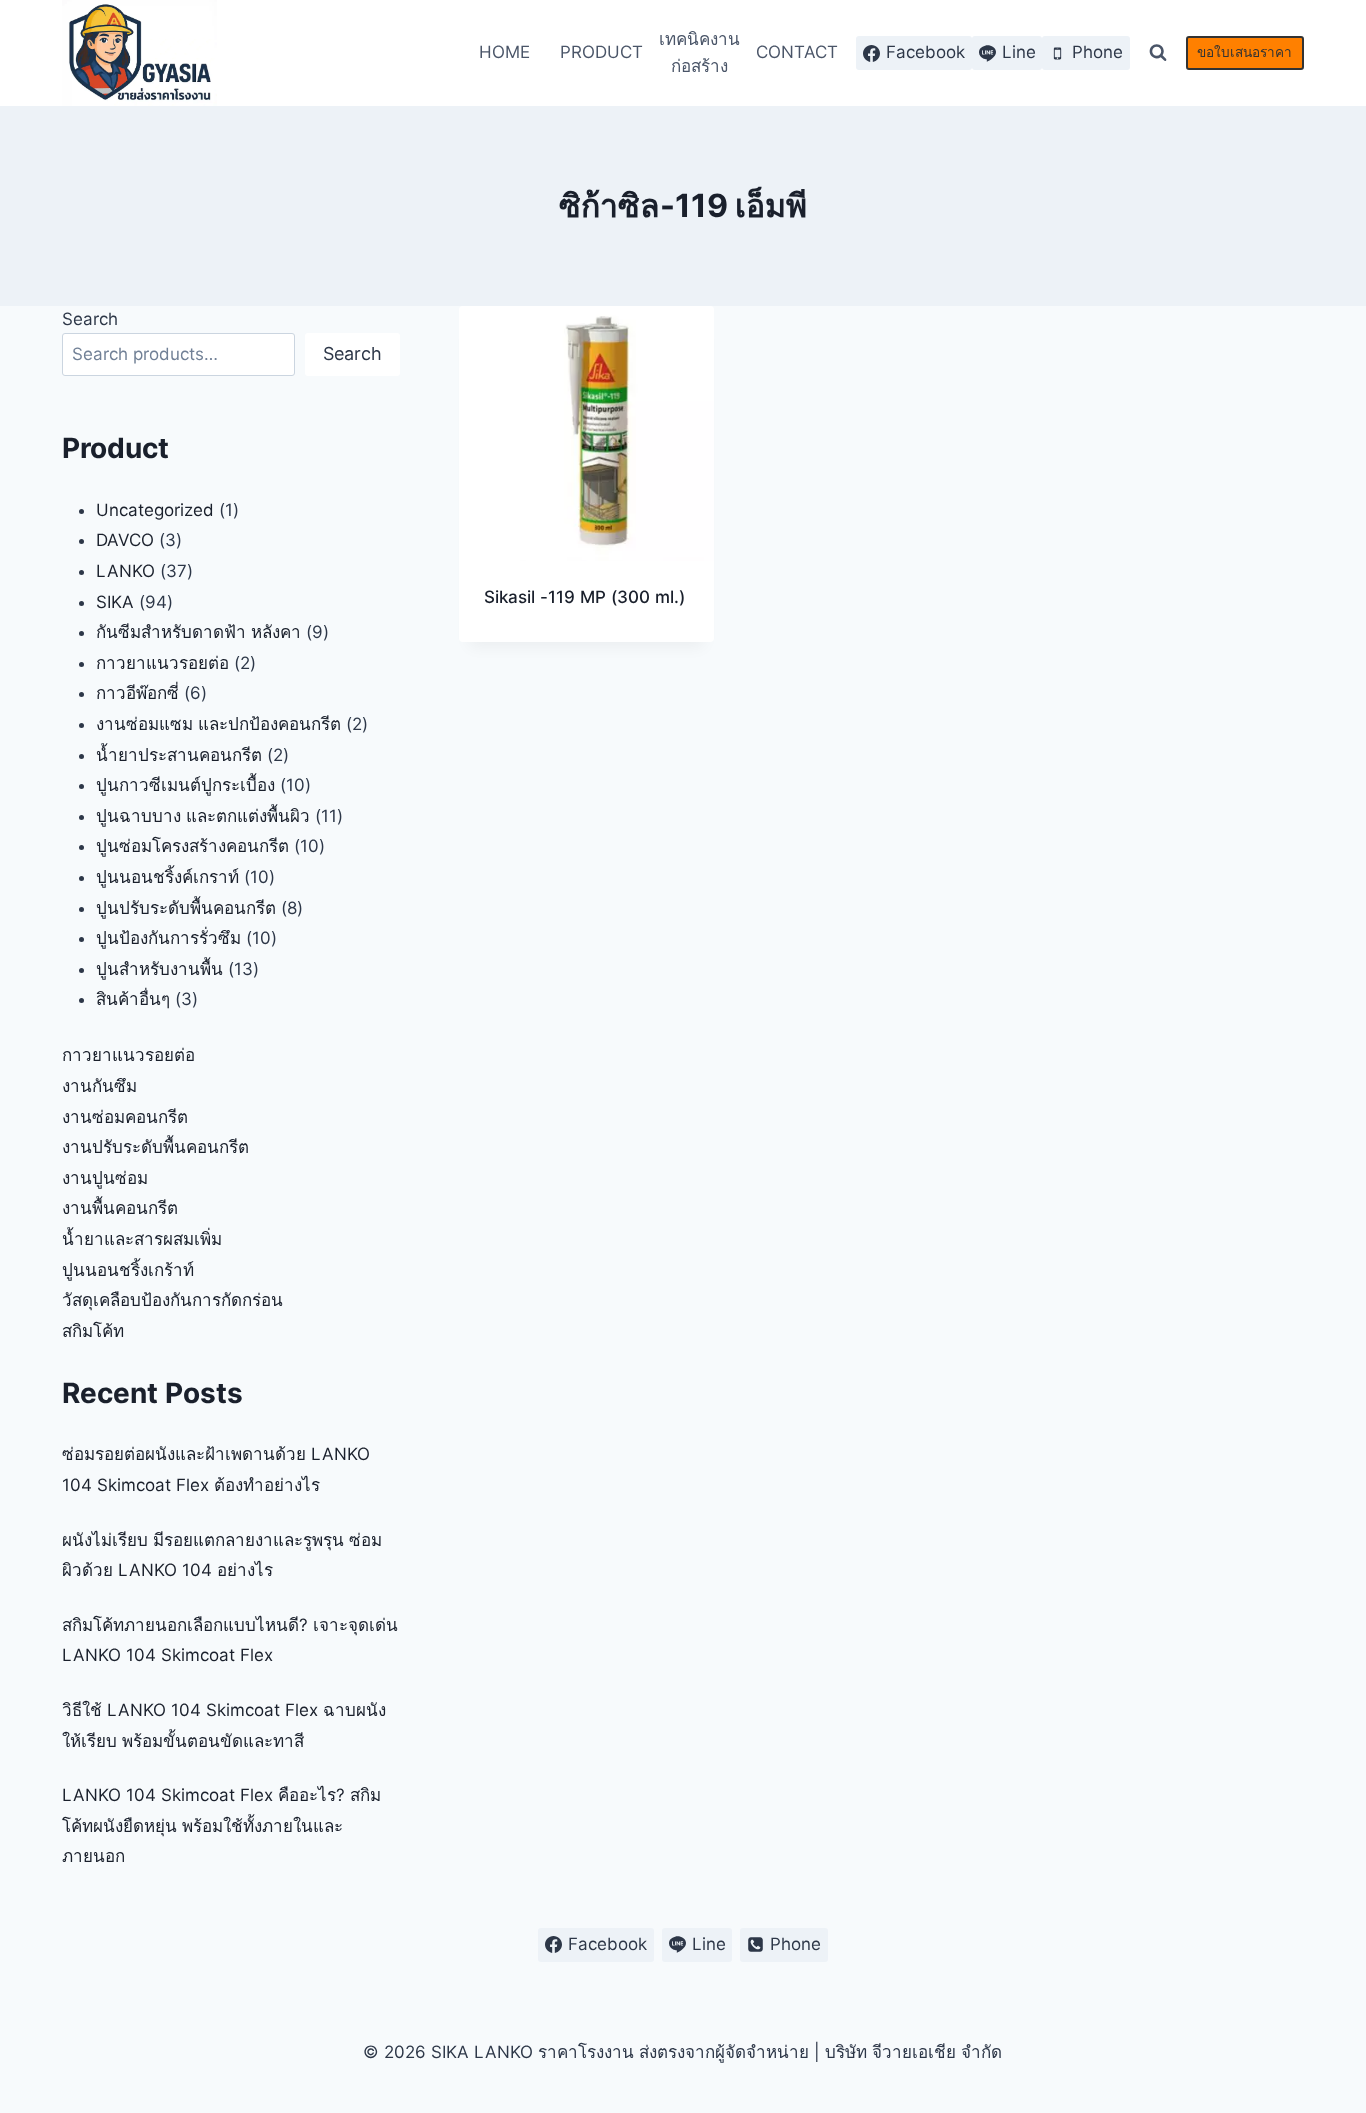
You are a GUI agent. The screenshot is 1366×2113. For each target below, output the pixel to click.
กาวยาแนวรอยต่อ (128, 1055)
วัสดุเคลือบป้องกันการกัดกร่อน (172, 1300)
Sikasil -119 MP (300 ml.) (584, 597)
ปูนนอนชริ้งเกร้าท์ (128, 1270)
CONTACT (797, 52)
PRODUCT (601, 52)
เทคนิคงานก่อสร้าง (699, 52)
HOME (504, 52)
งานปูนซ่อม (105, 1178)
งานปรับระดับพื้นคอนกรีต (155, 1147)
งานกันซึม (99, 1086)
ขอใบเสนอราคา (1244, 52)
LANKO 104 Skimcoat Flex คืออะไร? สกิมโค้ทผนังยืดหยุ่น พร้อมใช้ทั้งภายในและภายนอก (221, 1825)
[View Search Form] (1158, 53)
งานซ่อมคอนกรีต (125, 1117)
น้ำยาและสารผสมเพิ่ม (142, 1239)
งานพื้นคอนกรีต (120, 1208)
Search (90, 319)
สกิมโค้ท (93, 1331)
